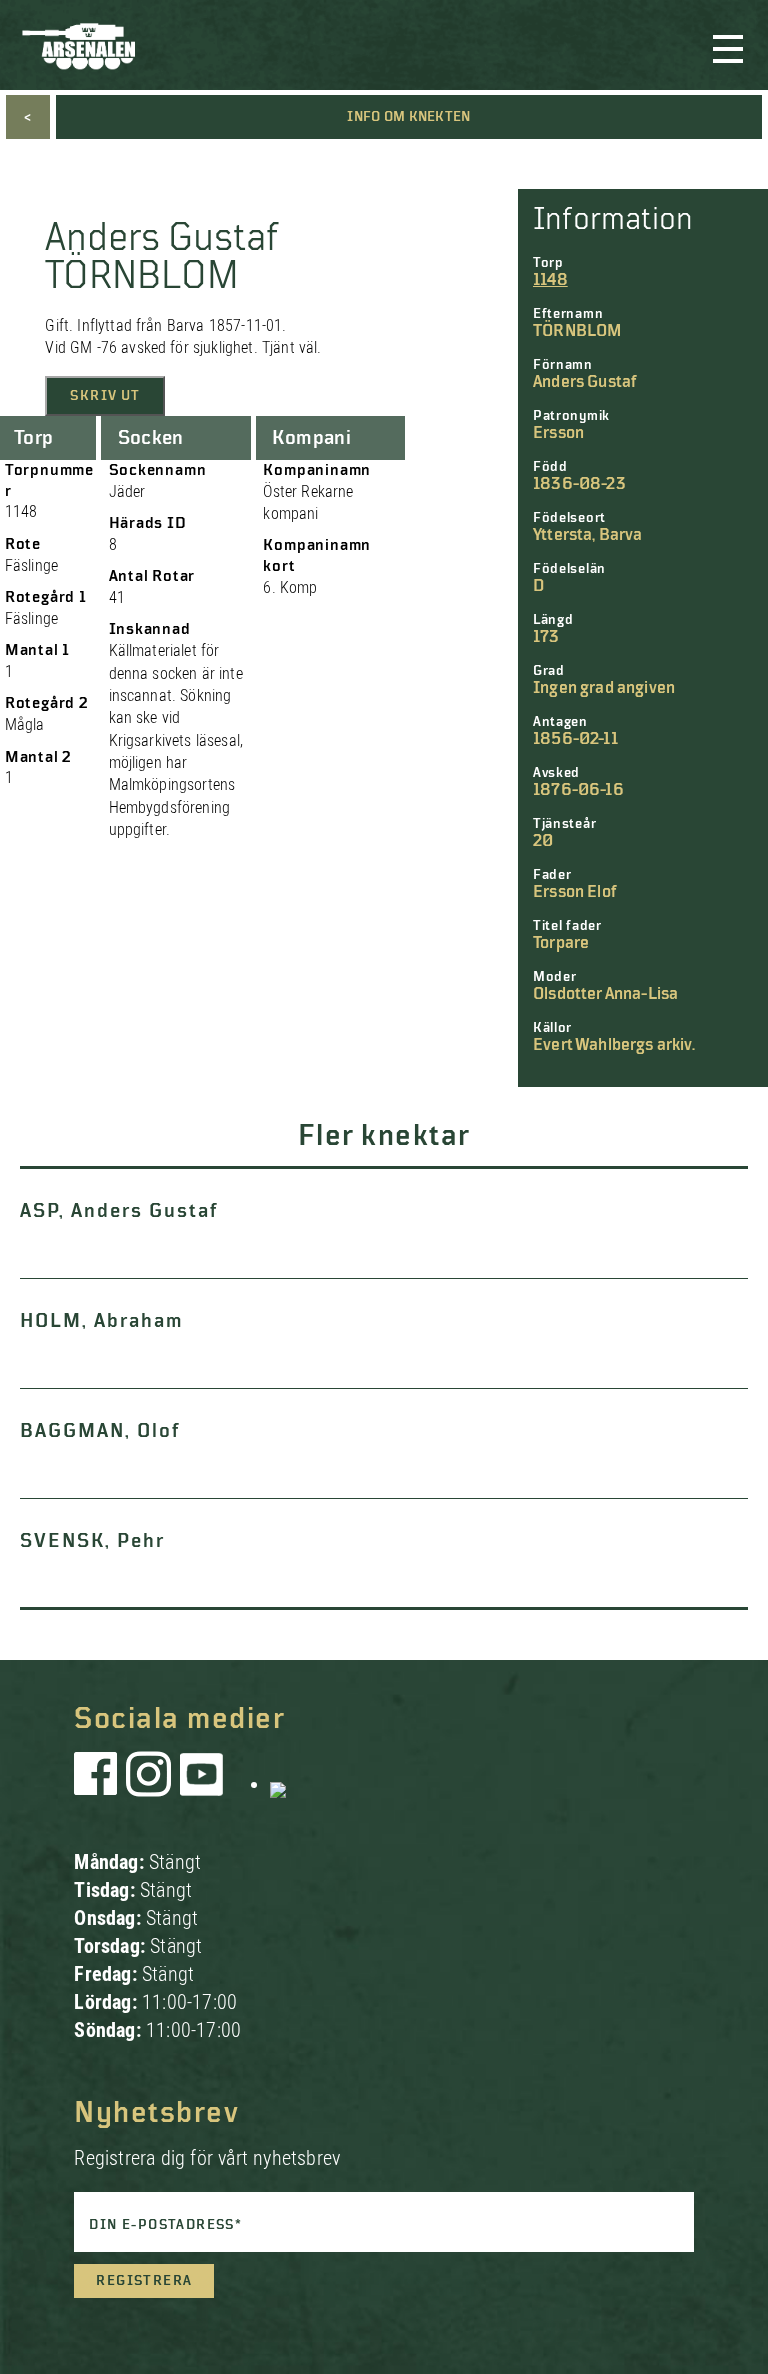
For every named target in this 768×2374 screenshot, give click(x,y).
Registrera (144, 2281)
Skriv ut (105, 396)
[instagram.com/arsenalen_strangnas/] (149, 1784)
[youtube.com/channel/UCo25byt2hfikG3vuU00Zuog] (202, 1784)
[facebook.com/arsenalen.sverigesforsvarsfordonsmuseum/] (99, 1784)
